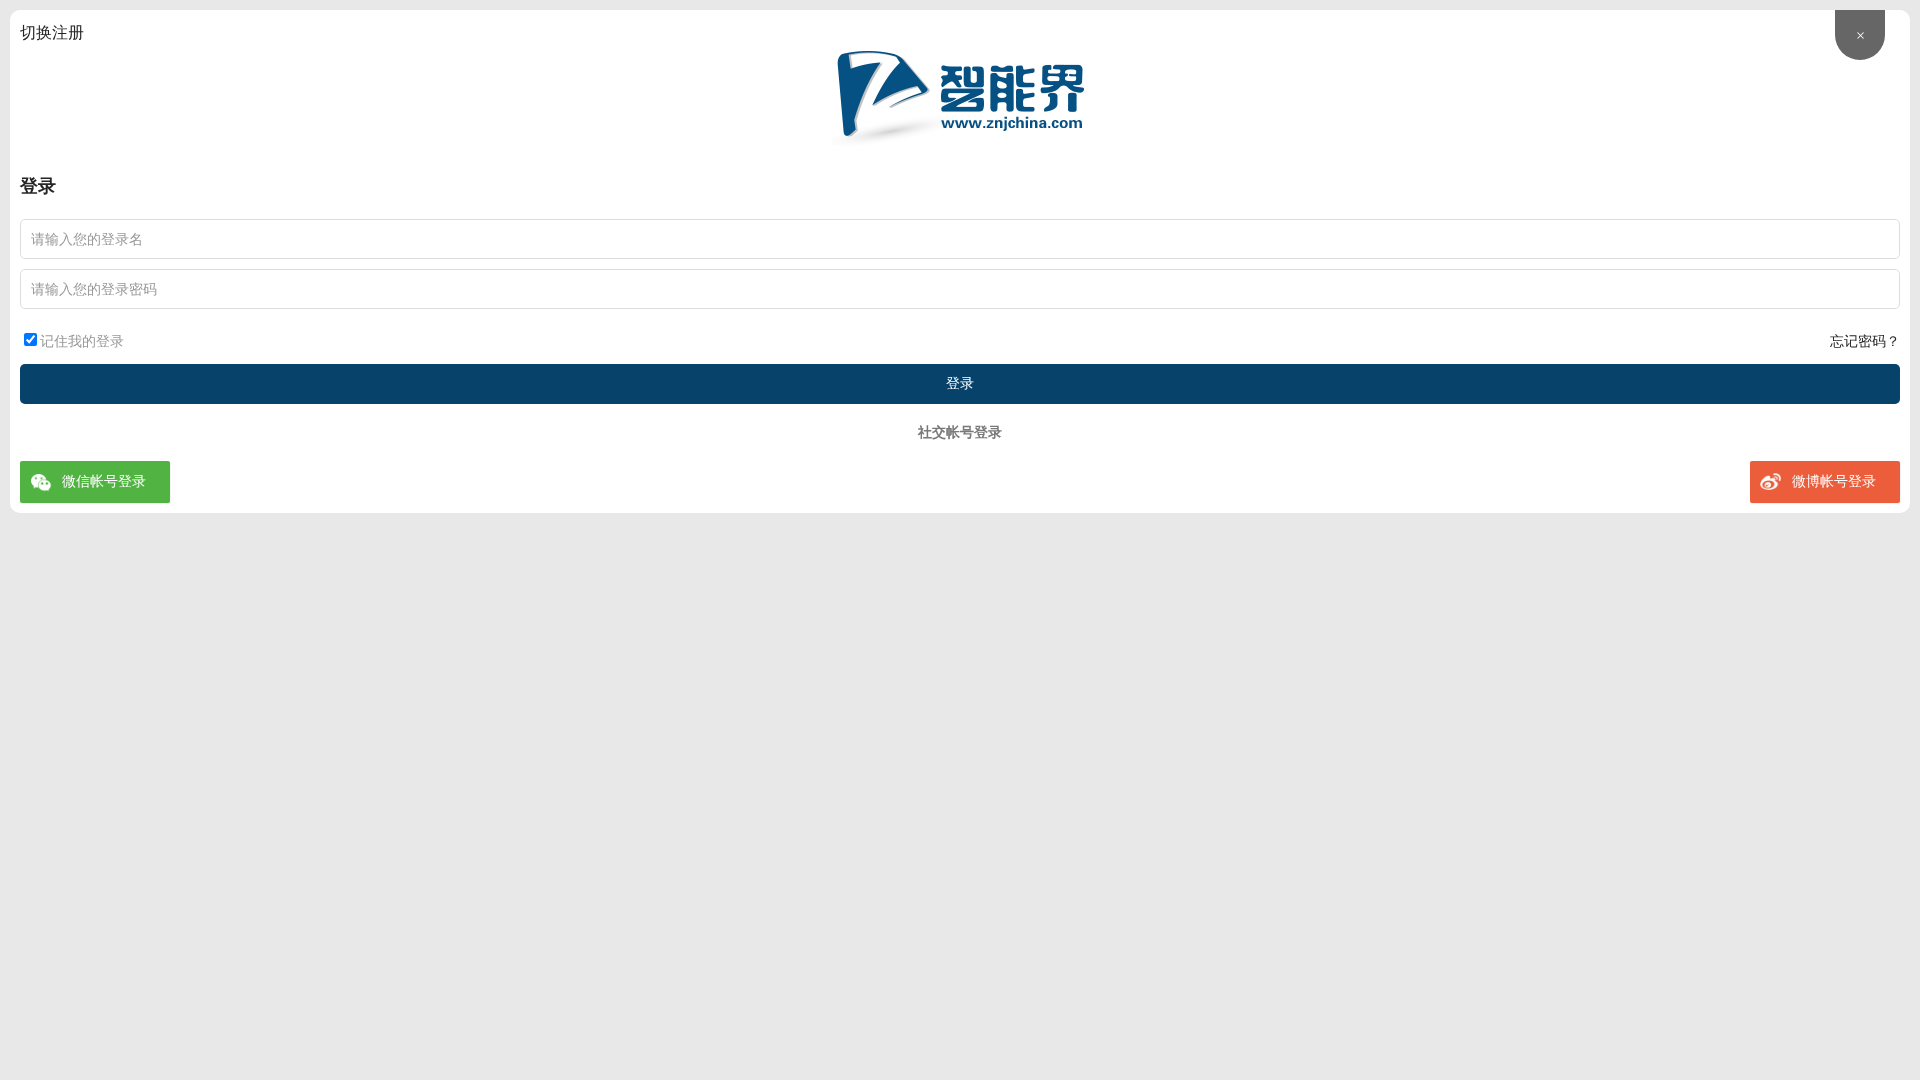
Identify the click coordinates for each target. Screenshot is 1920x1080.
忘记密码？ (1865, 341)
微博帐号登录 (1834, 481)
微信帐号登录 (104, 481)
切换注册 (52, 32)
